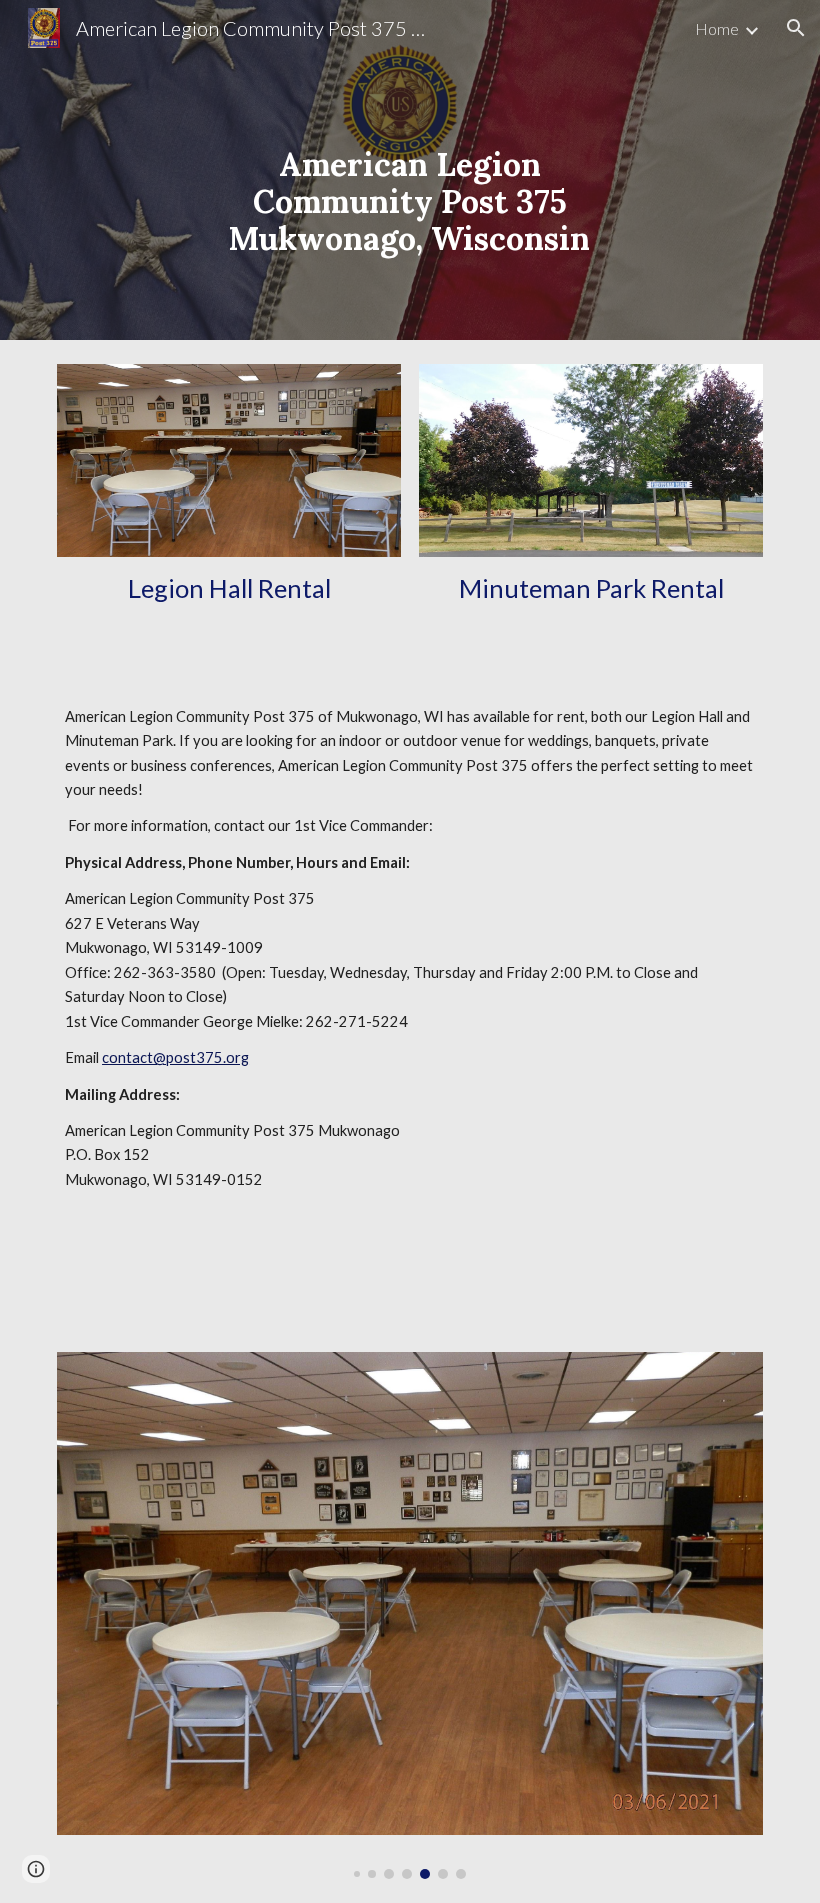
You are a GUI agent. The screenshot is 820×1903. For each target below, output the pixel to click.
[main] (410, 170)
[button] (796, 28)
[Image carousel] (410, 1615)
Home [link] (717, 28)
